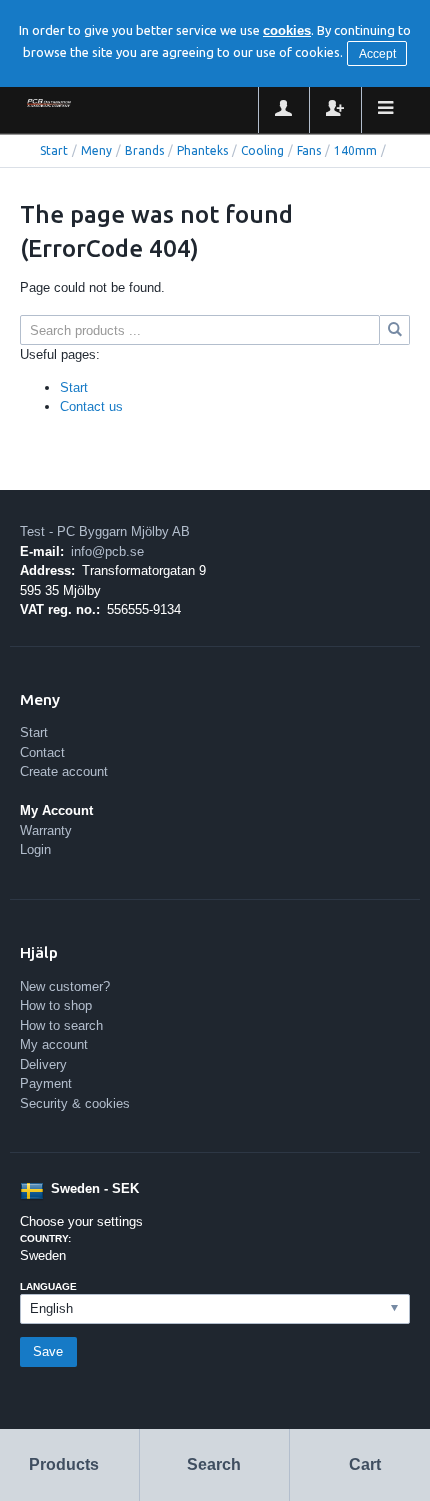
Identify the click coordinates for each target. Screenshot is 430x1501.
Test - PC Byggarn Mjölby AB (105, 531)
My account (54, 1044)
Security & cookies (75, 1103)
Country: (45, 1238)
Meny (96, 150)
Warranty (46, 830)
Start (54, 150)
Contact (42, 752)
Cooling (262, 150)
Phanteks (202, 150)
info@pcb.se (107, 551)
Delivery (43, 1064)
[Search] (395, 330)
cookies (287, 30)
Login (35, 849)
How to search (61, 1025)
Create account (64, 771)
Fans (309, 150)
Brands (144, 150)
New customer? (65, 986)
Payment (46, 1083)
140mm (355, 150)
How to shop (56, 1005)
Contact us (91, 406)
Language (48, 1286)
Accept (377, 54)
